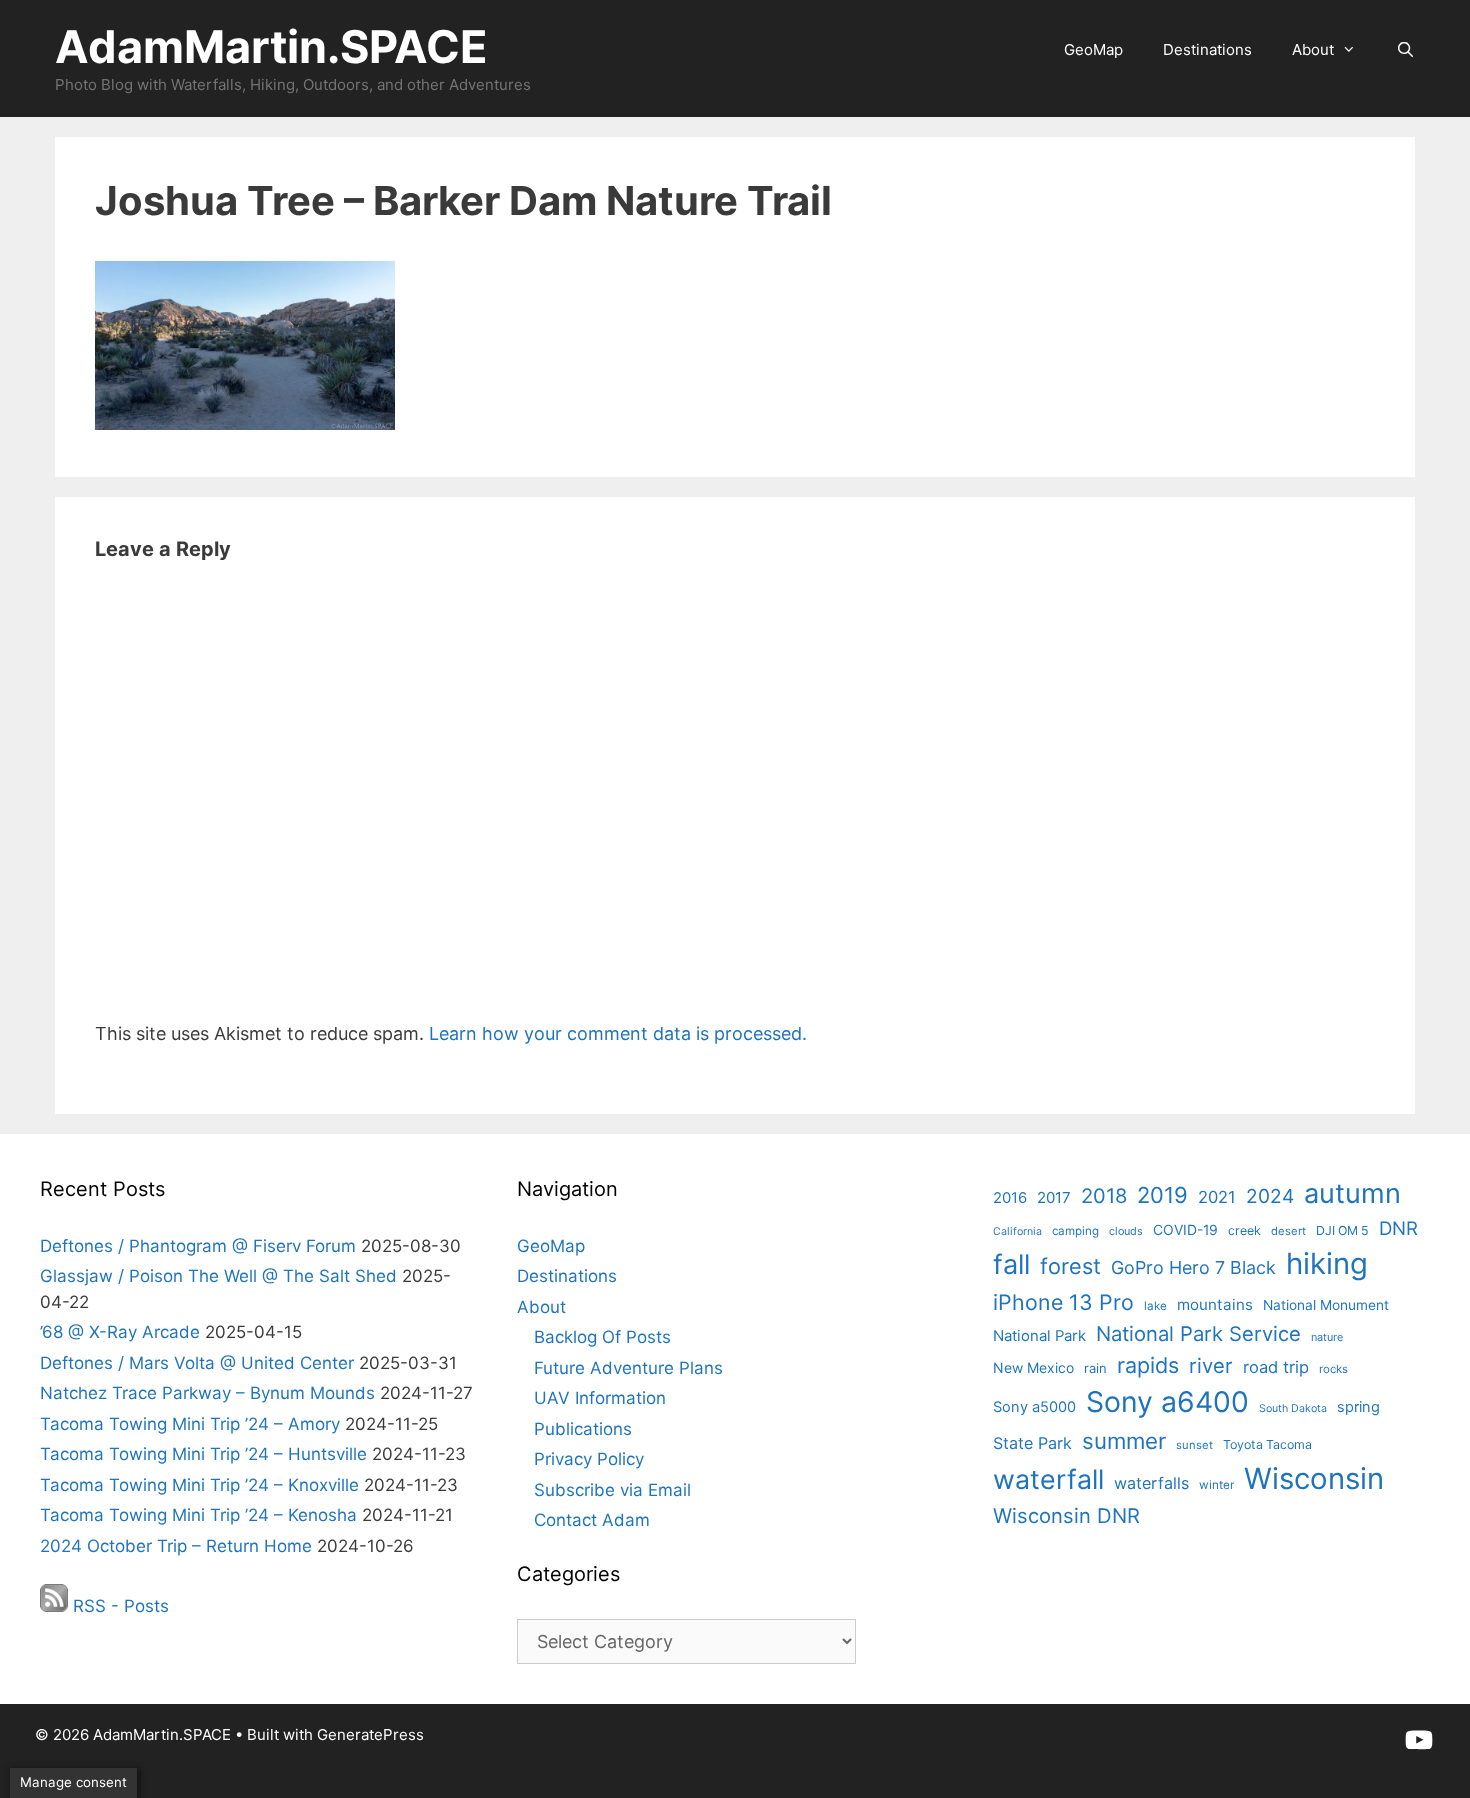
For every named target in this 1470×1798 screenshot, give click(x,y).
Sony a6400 (1167, 1402)
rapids (1148, 1365)
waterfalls (1151, 1483)
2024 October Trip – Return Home (176, 1546)
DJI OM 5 (1342, 1230)
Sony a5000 (1034, 1407)
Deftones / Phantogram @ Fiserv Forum (198, 1246)
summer (1124, 1440)
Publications (583, 1429)
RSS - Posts (118, 1606)
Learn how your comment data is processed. (618, 1033)
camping (1075, 1231)
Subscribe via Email (612, 1490)
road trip (1276, 1367)
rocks (1333, 1369)
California (1017, 1231)
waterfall (1048, 1479)
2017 (1054, 1197)
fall (1011, 1264)
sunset (1194, 1445)
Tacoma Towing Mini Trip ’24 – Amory (190, 1424)
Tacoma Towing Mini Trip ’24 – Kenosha (198, 1515)
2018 (1104, 1195)
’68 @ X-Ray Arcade (120, 1332)
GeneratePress (370, 1734)
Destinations (1207, 49)
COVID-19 (1185, 1229)
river (1211, 1365)
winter (1216, 1485)
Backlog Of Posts (602, 1337)
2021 (1217, 1197)
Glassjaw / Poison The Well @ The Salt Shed (218, 1276)
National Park (1039, 1336)
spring (1358, 1407)
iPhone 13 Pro (1063, 1302)
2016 (1010, 1198)
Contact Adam (592, 1520)
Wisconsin (1314, 1478)
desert (1288, 1231)
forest (1070, 1266)
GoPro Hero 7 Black (1193, 1267)
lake (1155, 1306)
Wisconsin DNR (1066, 1515)
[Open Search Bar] (1405, 50)
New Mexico (1033, 1367)
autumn (1352, 1193)
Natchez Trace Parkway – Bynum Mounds (207, 1393)
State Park (1032, 1443)
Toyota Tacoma (1267, 1444)
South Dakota (1293, 1408)
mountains (1215, 1304)
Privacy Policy (589, 1459)
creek (1244, 1230)
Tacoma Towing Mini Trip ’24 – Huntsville (203, 1454)
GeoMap (1093, 49)
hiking (1327, 1263)
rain (1095, 1368)
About (1313, 49)
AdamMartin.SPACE (271, 46)
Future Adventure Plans (628, 1368)
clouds (1126, 1231)
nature (1327, 1337)
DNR (1398, 1228)
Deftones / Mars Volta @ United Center (197, 1363)
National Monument (1326, 1305)
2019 (1162, 1195)
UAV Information (600, 1398)
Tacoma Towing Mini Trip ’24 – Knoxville (199, 1485)
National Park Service (1198, 1333)
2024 (1270, 1196)
